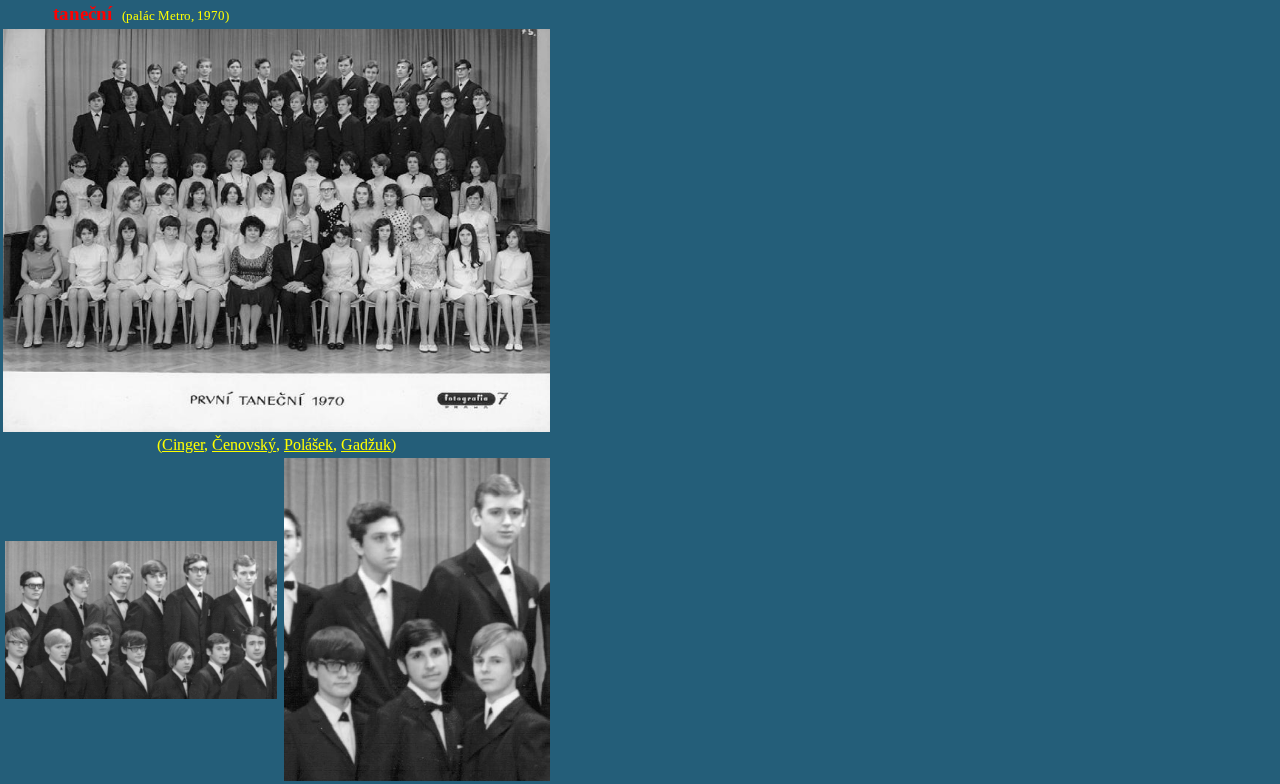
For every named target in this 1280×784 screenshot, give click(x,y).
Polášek (308, 444)
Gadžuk (366, 444)
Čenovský (244, 444)
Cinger (183, 444)
